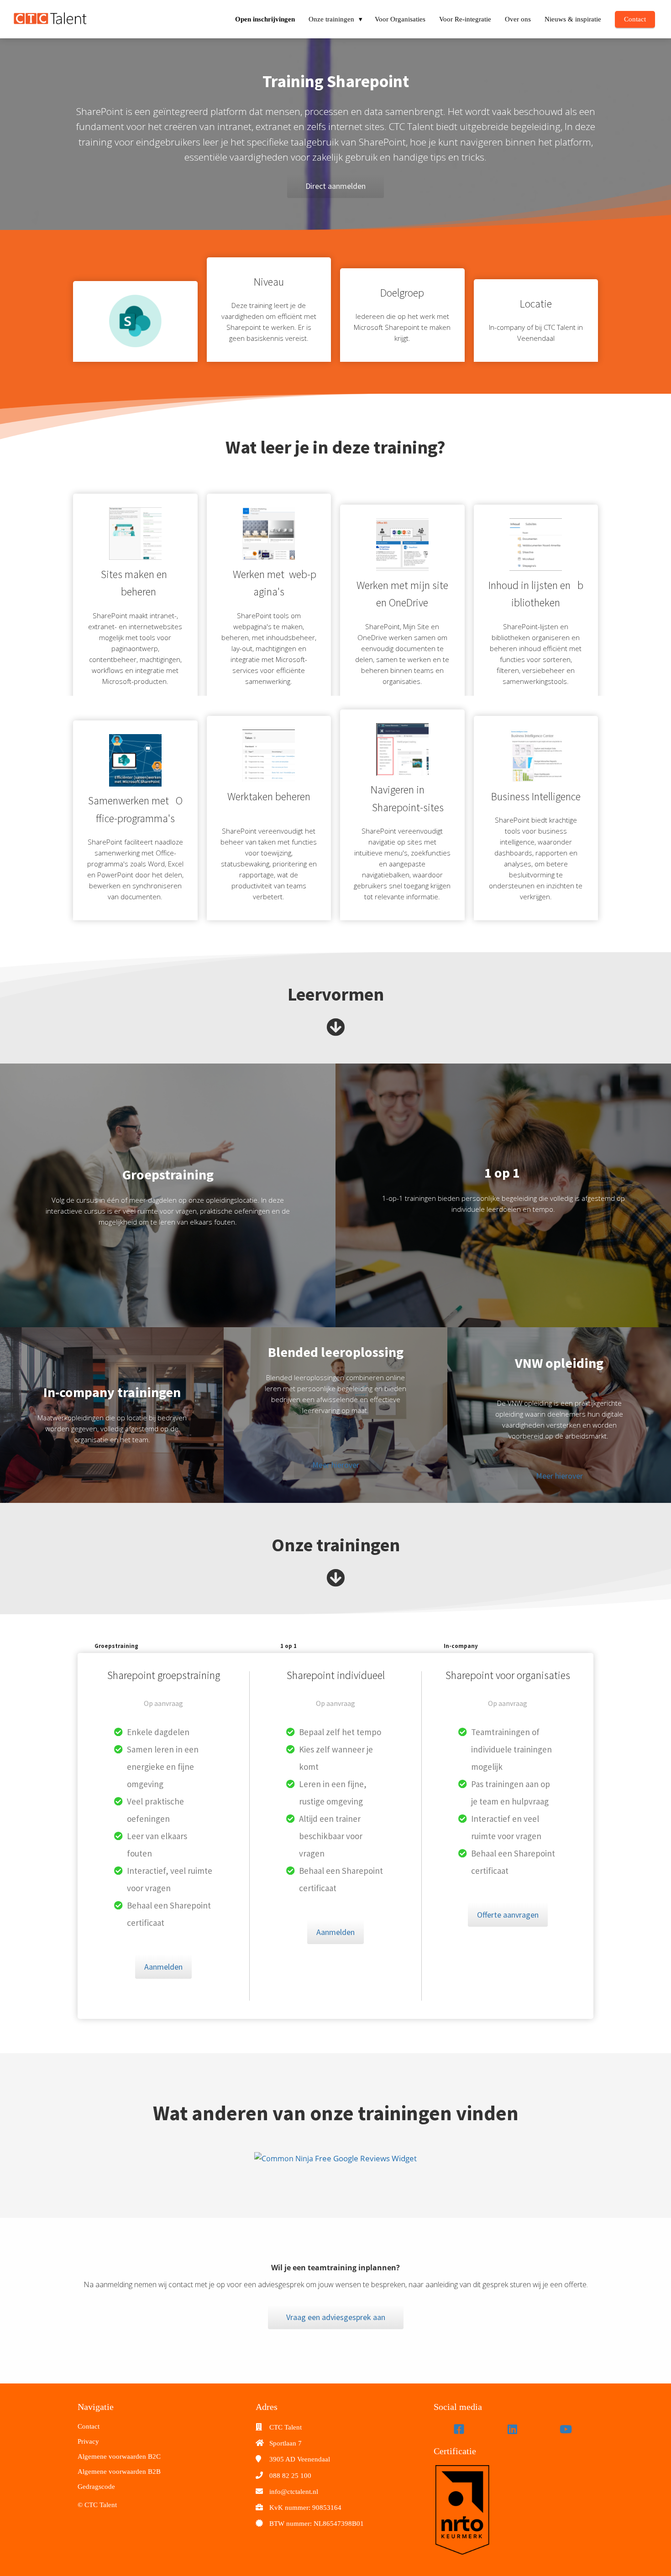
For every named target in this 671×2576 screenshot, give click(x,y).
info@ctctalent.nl (294, 2492)
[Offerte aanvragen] (508, 1924)
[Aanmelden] (163, 1976)
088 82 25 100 (290, 2476)
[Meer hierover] (336, 1483)
